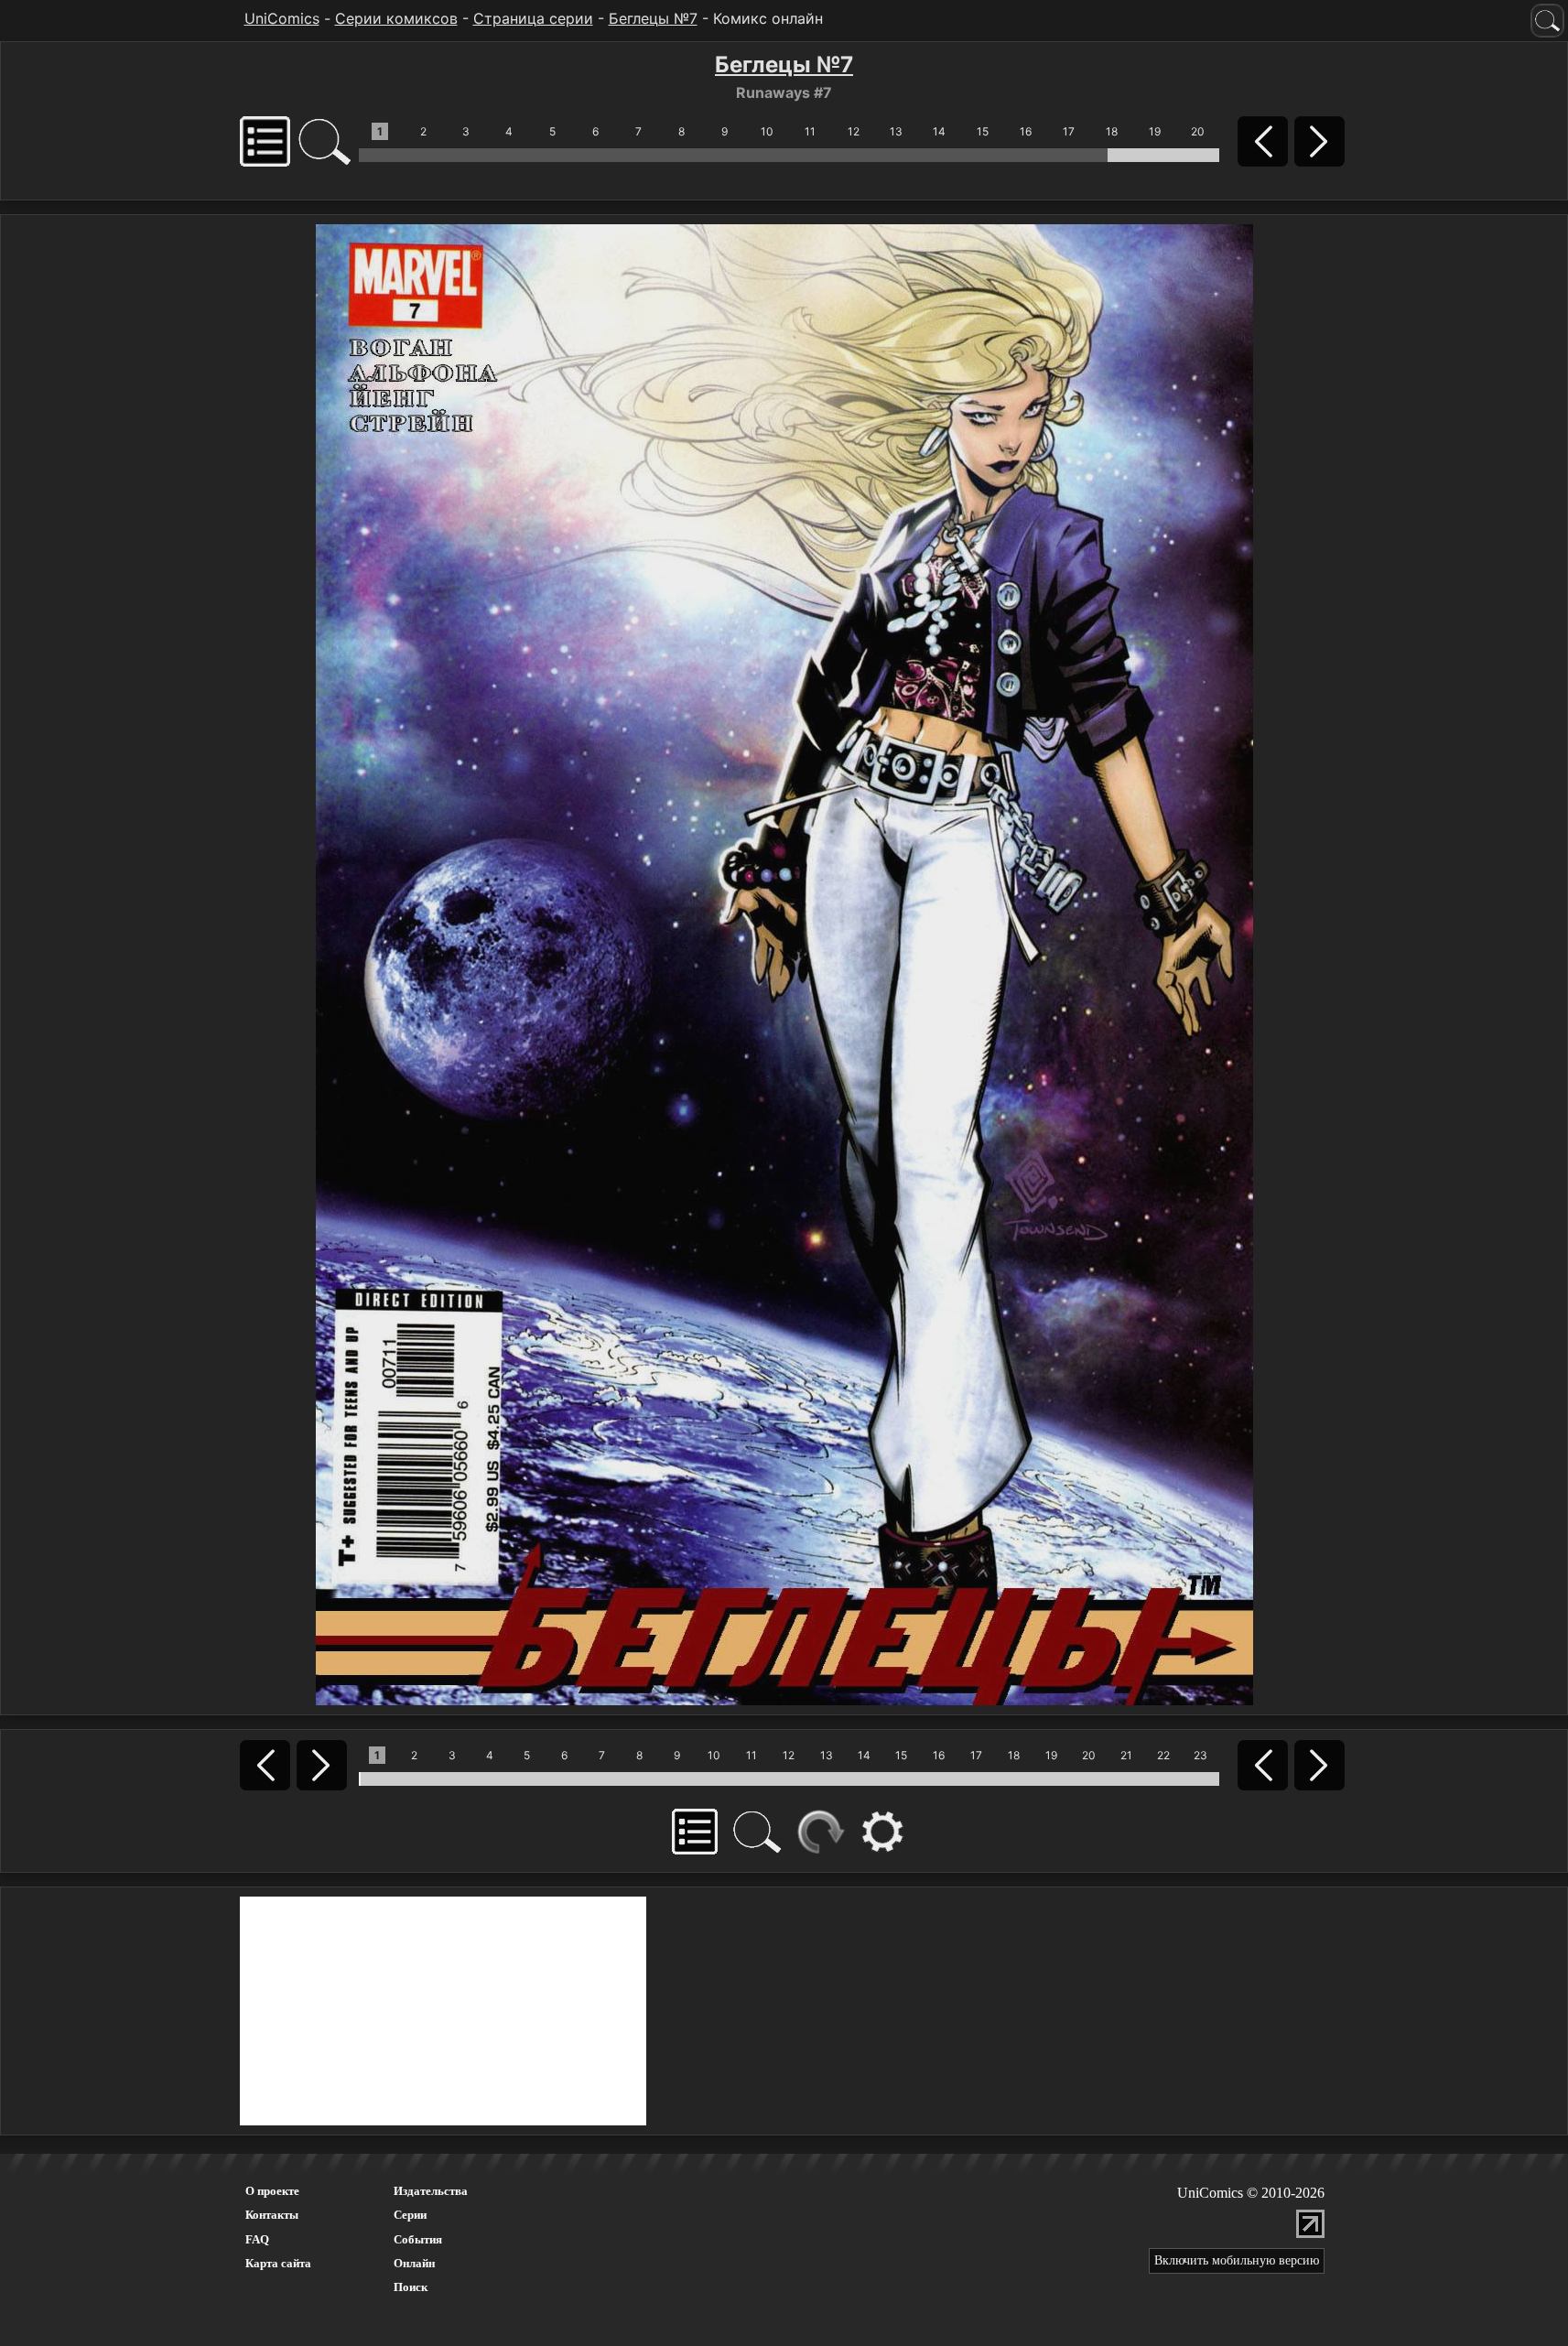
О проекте (272, 2191)
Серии (410, 2215)
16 (1026, 131)
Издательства (431, 2191)
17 (1069, 131)
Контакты (272, 2215)
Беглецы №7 (653, 18)
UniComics (282, 18)
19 (1155, 131)
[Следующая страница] (784, 963)
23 (1200, 1755)
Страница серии (533, 18)
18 (1112, 131)
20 (1198, 131)
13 (896, 131)
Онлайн (414, 2263)
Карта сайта (278, 2263)
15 (983, 131)
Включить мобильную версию (1237, 2260)
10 (767, 131)
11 (810, 131)
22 (1163, 1755)
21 (1126, 1755)
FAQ (257, 2239)
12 (854, 131)
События (418, 2239)
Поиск (411, 2287)
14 (939, 131)
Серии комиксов (396, 18)
